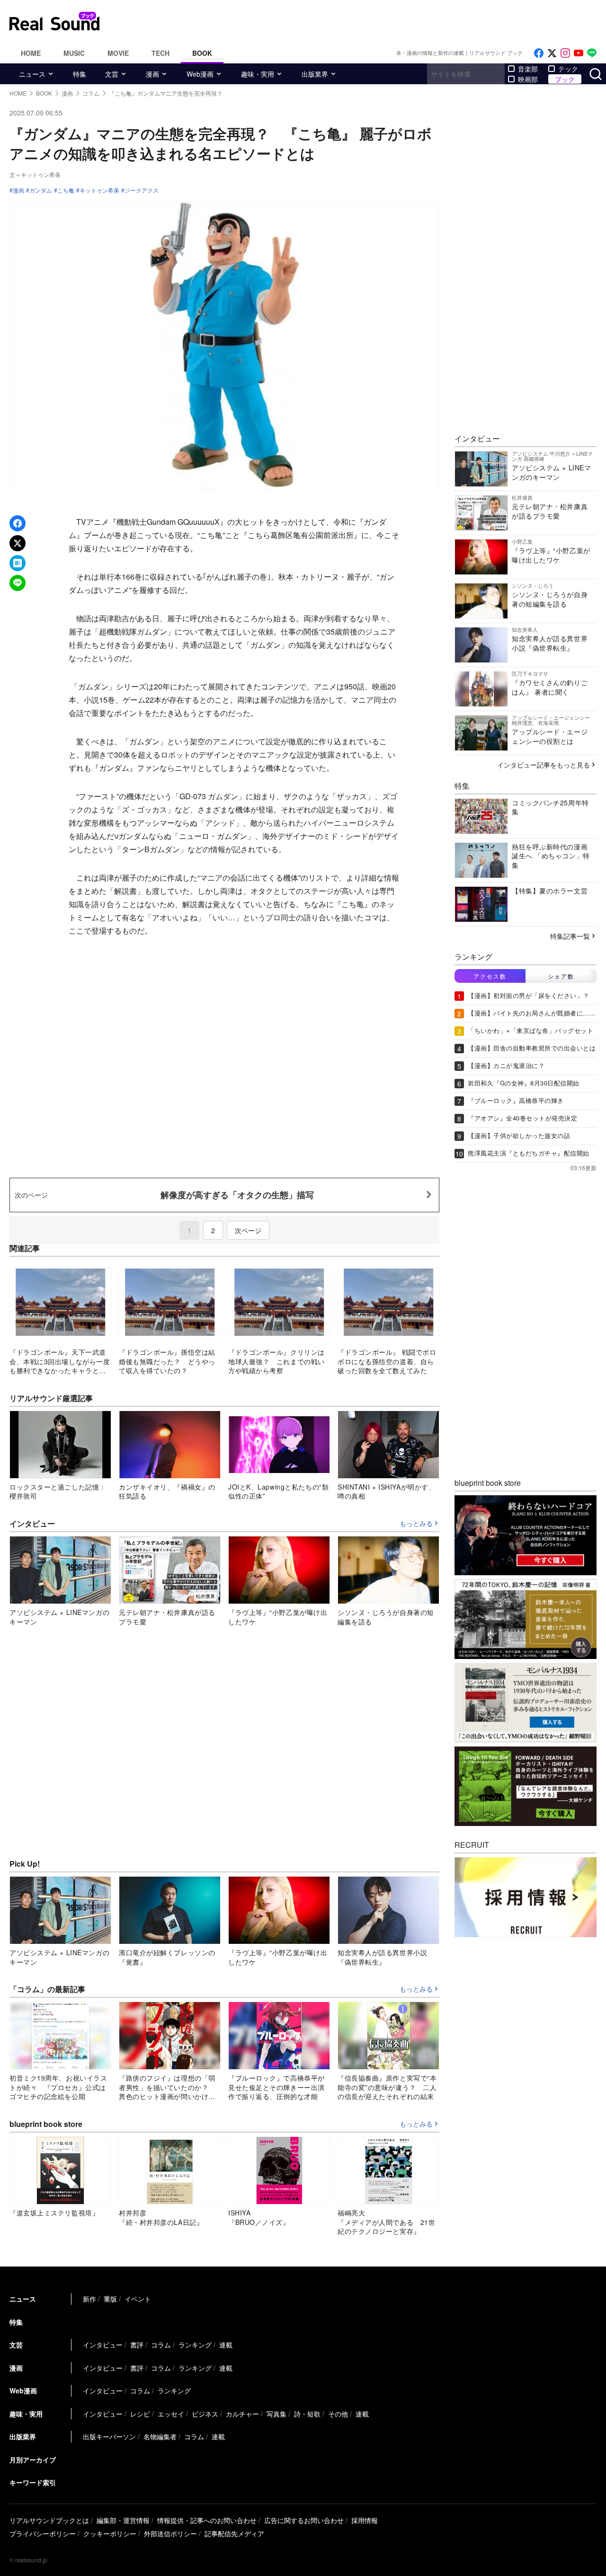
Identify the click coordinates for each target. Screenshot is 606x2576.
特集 (80, 74)
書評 (137, 2345)
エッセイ (171, 2414)
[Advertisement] (367, 21)
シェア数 (561, 976)
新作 (89, 2299)
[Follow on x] (552, 53)
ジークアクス (142, 190)
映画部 (528, 79)
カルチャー (242, 2414)
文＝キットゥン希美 (35, 174)
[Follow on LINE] (592, 53)
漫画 (152, 74)
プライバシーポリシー (43, 2533)
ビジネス (205, 2414)
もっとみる (416, 1524)
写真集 (276, 2414)
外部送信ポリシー (170, 2533)
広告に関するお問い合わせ (304, 2520)
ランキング (195, 2345)
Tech (160, 53)
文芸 (112, 74)
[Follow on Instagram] (565, 53)
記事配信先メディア (234, 2533)
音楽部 (528, 69)
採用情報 (365, 2520)
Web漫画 (200, 74)
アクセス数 (490, 976)
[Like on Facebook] (539, 53)
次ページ (248, 1230)
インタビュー (103, 2345)
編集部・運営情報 (123, 2520)
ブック (565, 79)
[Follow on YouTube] (579, 53)
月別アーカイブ (33, 2460)
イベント (138, 2299)
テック (568, 69)
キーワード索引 (33, 2482)
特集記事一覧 (570, 936)
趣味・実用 (258, 74)
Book (202, 53)
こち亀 (66, 190)
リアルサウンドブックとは (49, 2520)
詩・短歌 (307, 2414)
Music (74, 53)
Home (31, 53)
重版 (110, 2299)
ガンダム (41, 190)
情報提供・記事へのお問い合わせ (207, 2520)
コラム (161, 2345)
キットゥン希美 (99, 190)
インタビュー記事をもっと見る (544, 765)
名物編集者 (160, 2436)
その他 (338, 2414)
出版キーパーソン (109, 2436)
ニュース (32, 74)
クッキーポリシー (110, 2533)
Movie (118, 53)
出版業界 (315, 74)
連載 (226, 2345)
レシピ (140, 2414)
